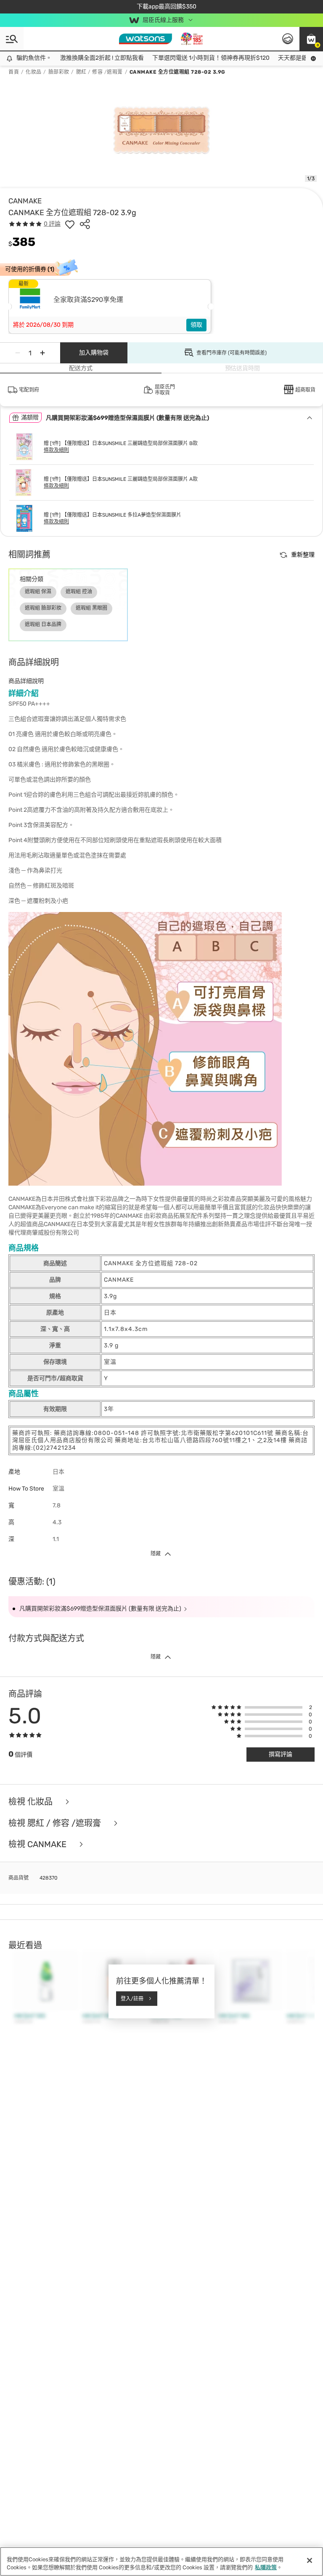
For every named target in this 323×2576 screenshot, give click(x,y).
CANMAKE (25, 201)
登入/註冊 (132, 1998)
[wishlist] (70, 224)
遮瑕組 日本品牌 (43, 624)
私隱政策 (266, 2567)
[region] (161, 2561)
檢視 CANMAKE (38, 1844)
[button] (311, 39)
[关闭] (310, 2560)
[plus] (42, 353)
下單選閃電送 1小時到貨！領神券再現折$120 (196, 58)
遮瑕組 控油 (79, 592)
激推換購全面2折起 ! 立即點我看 (87, 58)
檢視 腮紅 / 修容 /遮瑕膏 (56, 1823)
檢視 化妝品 (32, 1802)
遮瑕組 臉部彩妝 (43, 608)
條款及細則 (56, 450)
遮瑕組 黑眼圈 (91, 608)
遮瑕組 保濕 (38, 592)
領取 (196, 325)
